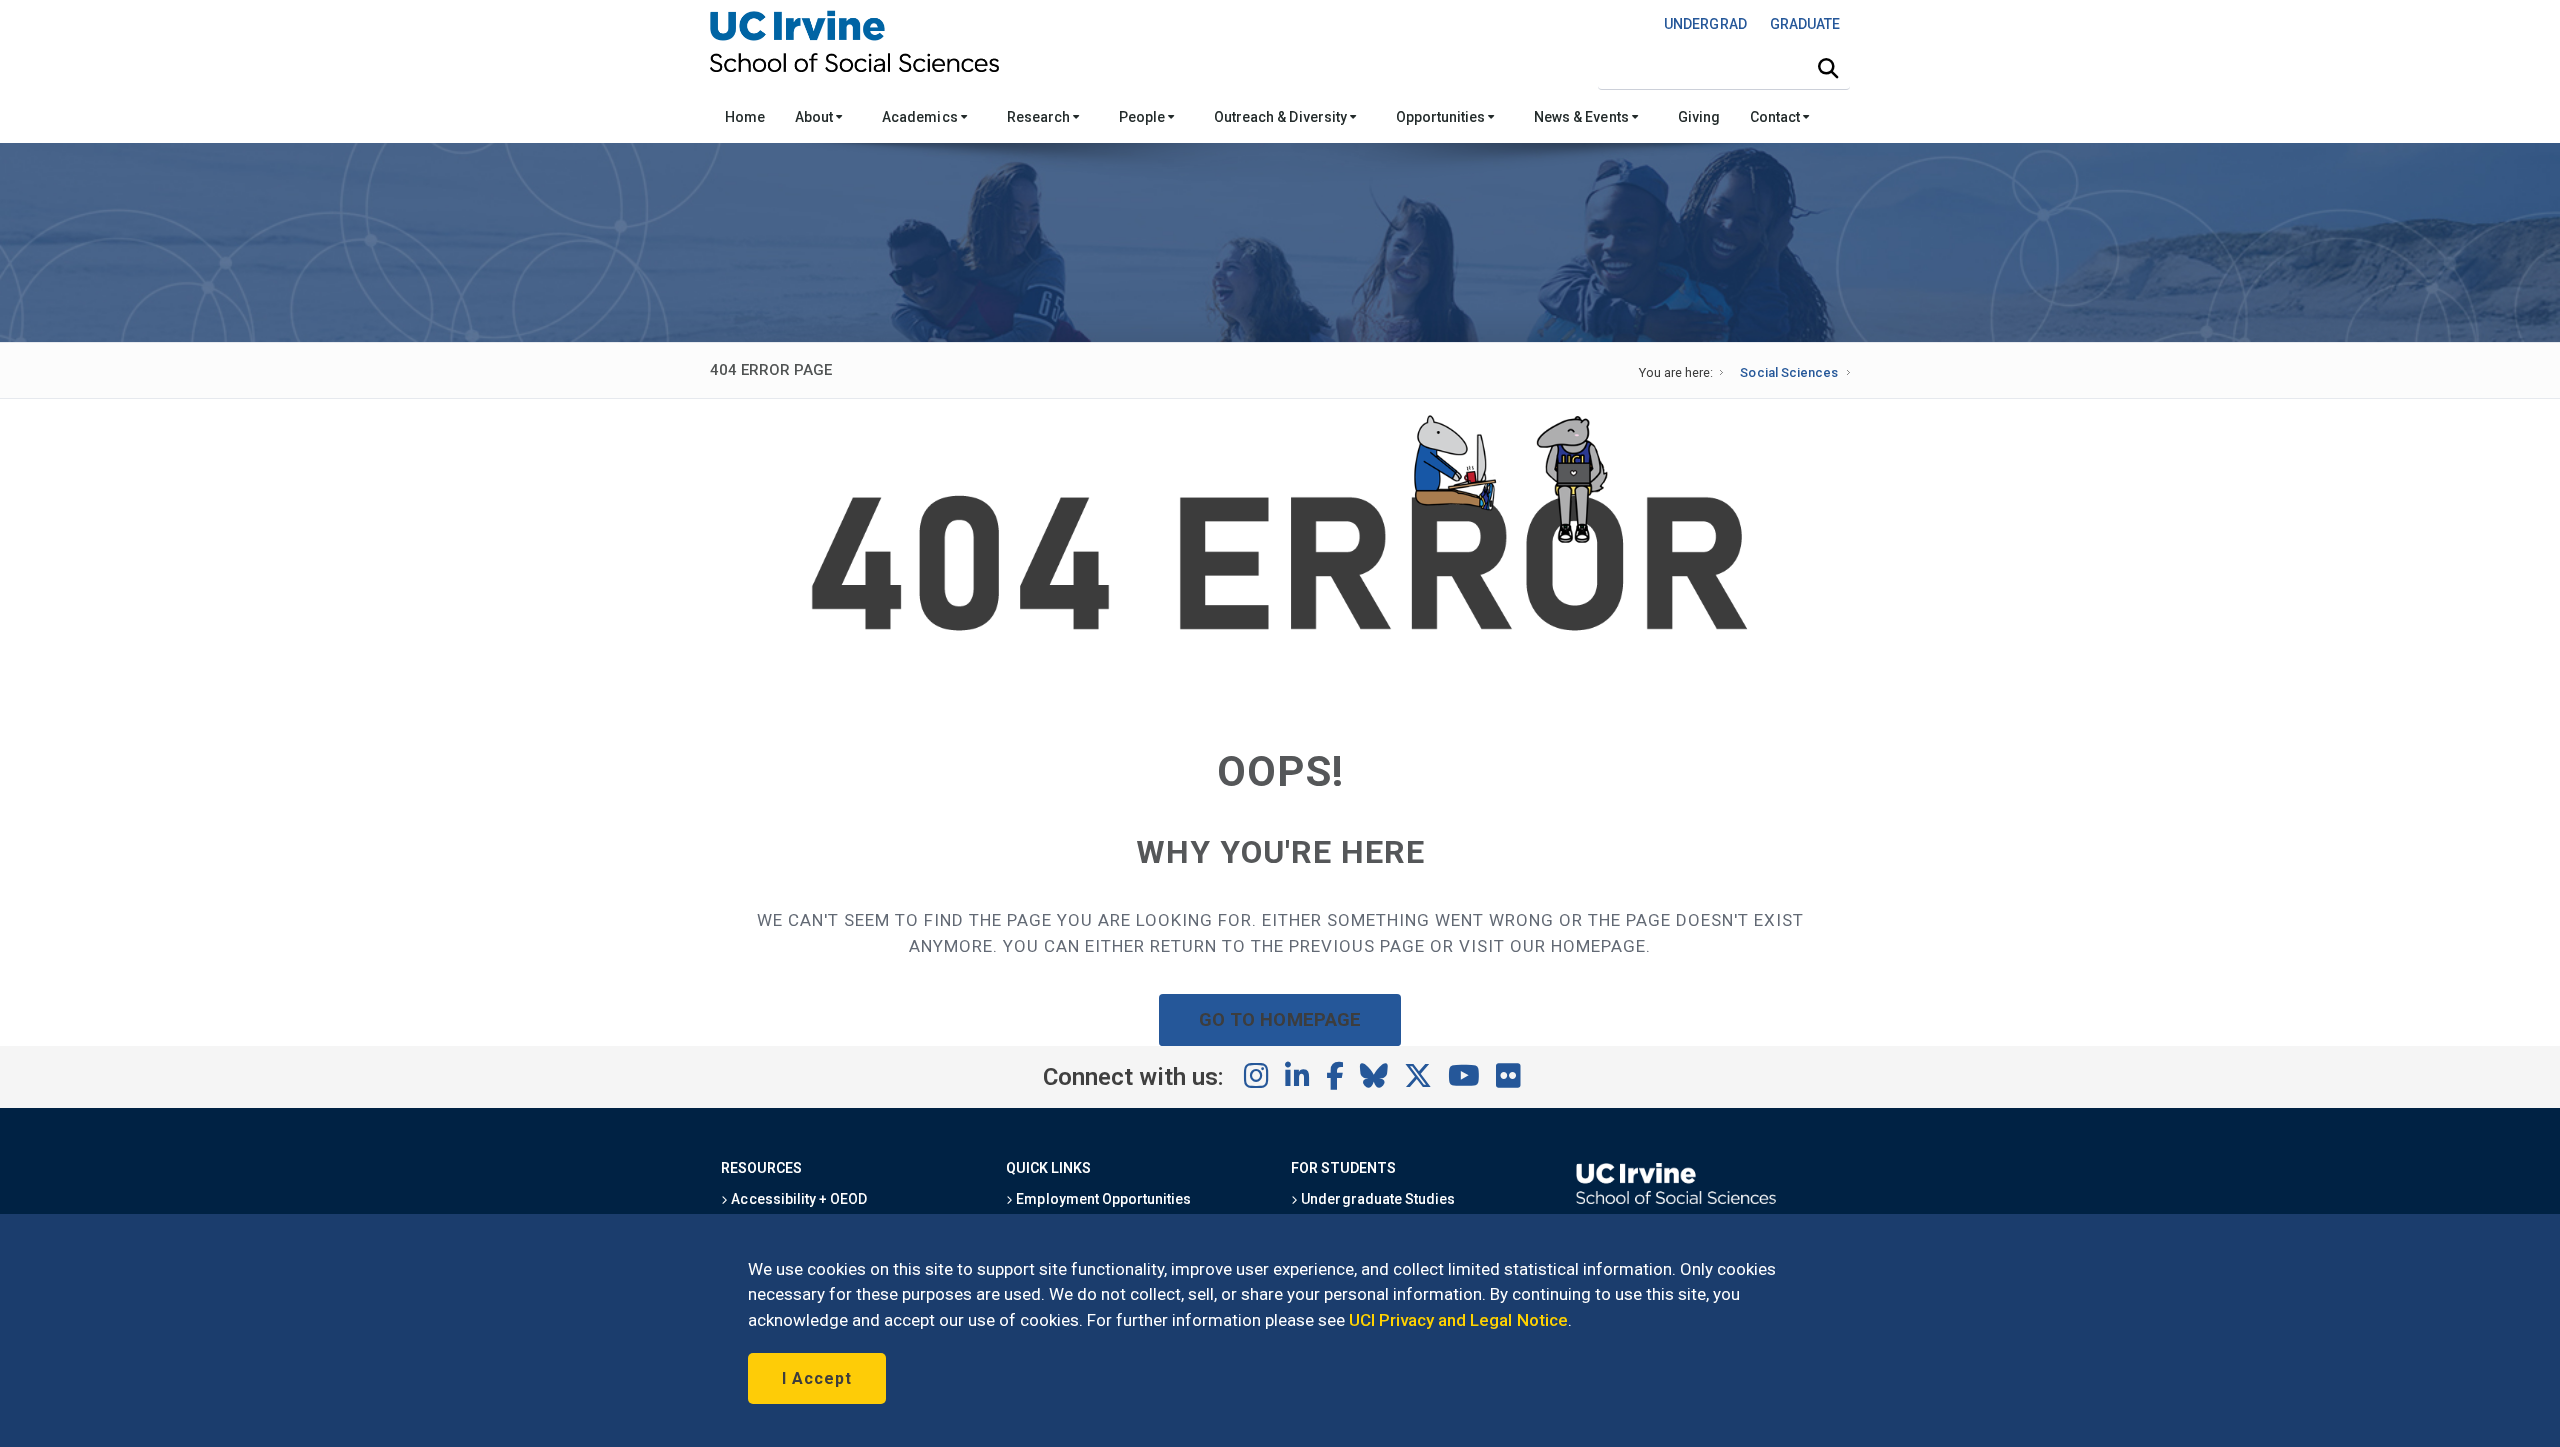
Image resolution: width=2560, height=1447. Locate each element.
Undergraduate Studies (1376, 1199)
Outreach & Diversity (1282, 117)
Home (745, 117)
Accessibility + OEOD (797, 1199)
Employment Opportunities (1102, 1199)
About (815, 117)
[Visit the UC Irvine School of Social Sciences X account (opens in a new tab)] (1418, 1077)
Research (1040, 117)
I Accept (817, 1378)
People (1143, 117)
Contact (1776, 117)
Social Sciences (1788, 372)
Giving (1699, 117)
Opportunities (1442, 117)
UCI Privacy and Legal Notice (1458, 1320)
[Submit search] (1828, 69)
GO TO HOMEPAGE (1280, 1019)
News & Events (1582, 117)
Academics (921, 117)
